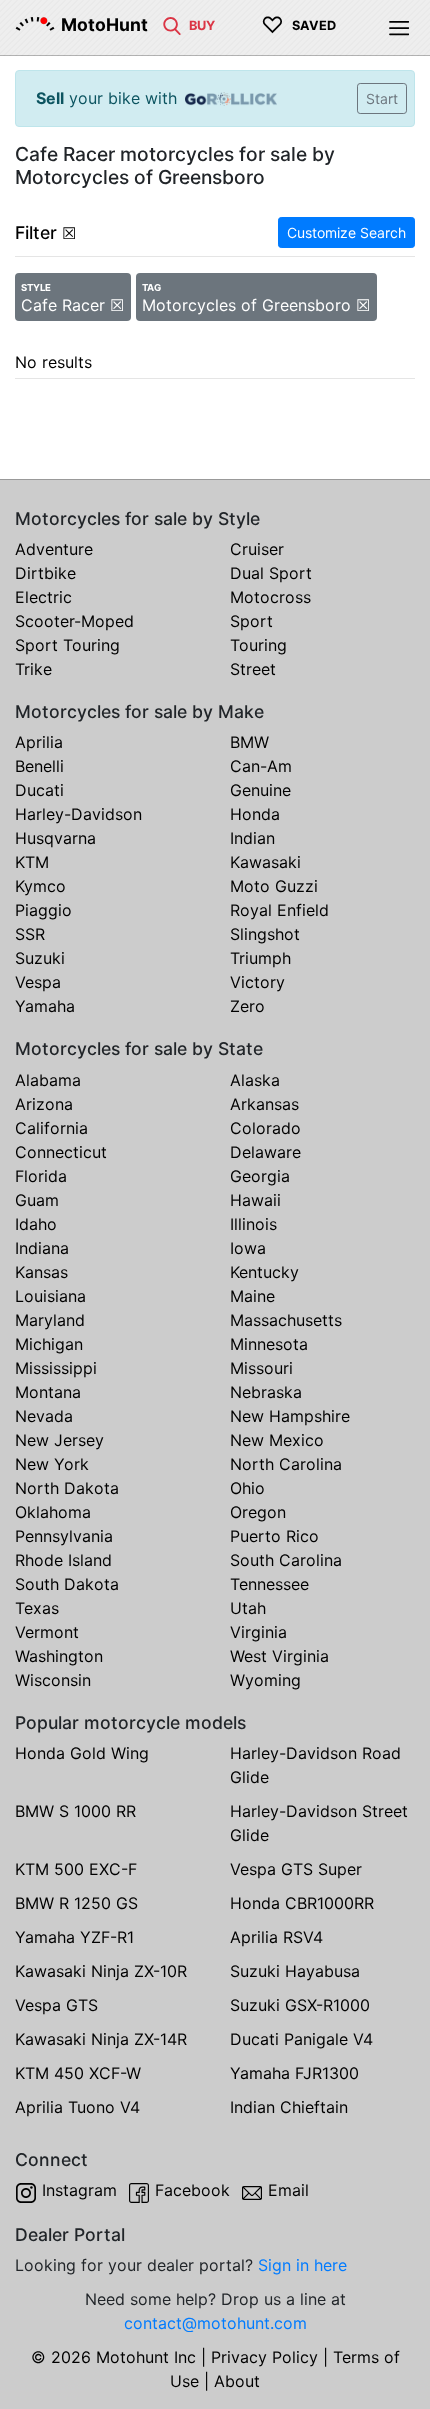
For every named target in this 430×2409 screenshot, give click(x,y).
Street (253, 669)
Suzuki (40, 958)
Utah (248, 1608)
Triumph (260, 958)
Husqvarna (55, 838)
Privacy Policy (264, 2357)
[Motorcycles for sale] (172, 24)
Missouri (261, 1368)
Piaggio (43, 910)
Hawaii (255, 1200)
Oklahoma (53, 1512)
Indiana (42, 1248)
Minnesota (269, 1344)
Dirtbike (45, 573)
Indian (252, 838)
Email (288, 2190)
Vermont (47, 1632)
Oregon (258, 1512)
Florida (41, 1176)
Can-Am (261, 766)
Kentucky (264, 1272)
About (237, 2381)
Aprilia (39, 742)
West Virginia (279, 1656)
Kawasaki (265, 862)
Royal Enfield (279, 910)
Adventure (54, 549)
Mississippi (56, 1368)
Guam (37, 1200)
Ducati (39, 790)
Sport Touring (67, 645)
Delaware (265, 1152)
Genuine (260, 790)
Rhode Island (63, 1560)
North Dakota (67, 1488)
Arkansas (264, 1104)
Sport (251, 621)
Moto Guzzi (274, 886)
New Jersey (59, 1440)
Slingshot (265, 934)
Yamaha (45, 1006)
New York (52, 1464)
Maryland (50, 1320)
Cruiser (257, 549)
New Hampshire (290, 1416)
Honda (255, 814)
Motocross (270, 597)
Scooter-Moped (74, 621)
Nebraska (266, 1392)
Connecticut (61, 1152)
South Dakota (67, 1584)
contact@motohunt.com (215, 2323)
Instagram (79, 2190)
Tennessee (269, 1584)
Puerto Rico (274, 1536)
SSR (30, 934)
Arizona (44, 1104)
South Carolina (286, 1560)
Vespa (38, 982)
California (51, 1128)
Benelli (39, 766)
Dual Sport (271, 573)
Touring (258, 645)
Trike (33, 669)
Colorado (265, 1128)
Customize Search (346, 232)
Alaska (255, 1080)
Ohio (247, 1488)
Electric (43, 597)
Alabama (48, 1080)
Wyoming (265, 1680)
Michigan (49, 1344)
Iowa (248, 1248)
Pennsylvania (64, 1536)
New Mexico (277, 1440)
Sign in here (302, 2265)
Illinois (253, 1224)
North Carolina (286, 1464)
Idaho (36, 1224)
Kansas (41, 1272)
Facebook (192, 2190)
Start (382, 98)
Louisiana (50, 1296)
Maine (252, 1296)
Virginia (258, 1632)
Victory (257, 982)
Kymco (40, 886)
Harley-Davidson (78, 814)
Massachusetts (286, 1320)
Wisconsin (53, 1680)
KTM (32, 862)
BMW (249, 742)
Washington (59, 1656)
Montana (48, 1392)
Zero (247, 1006)
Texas (37, 1608)
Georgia (260, 1176)
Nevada (44, 1416)
